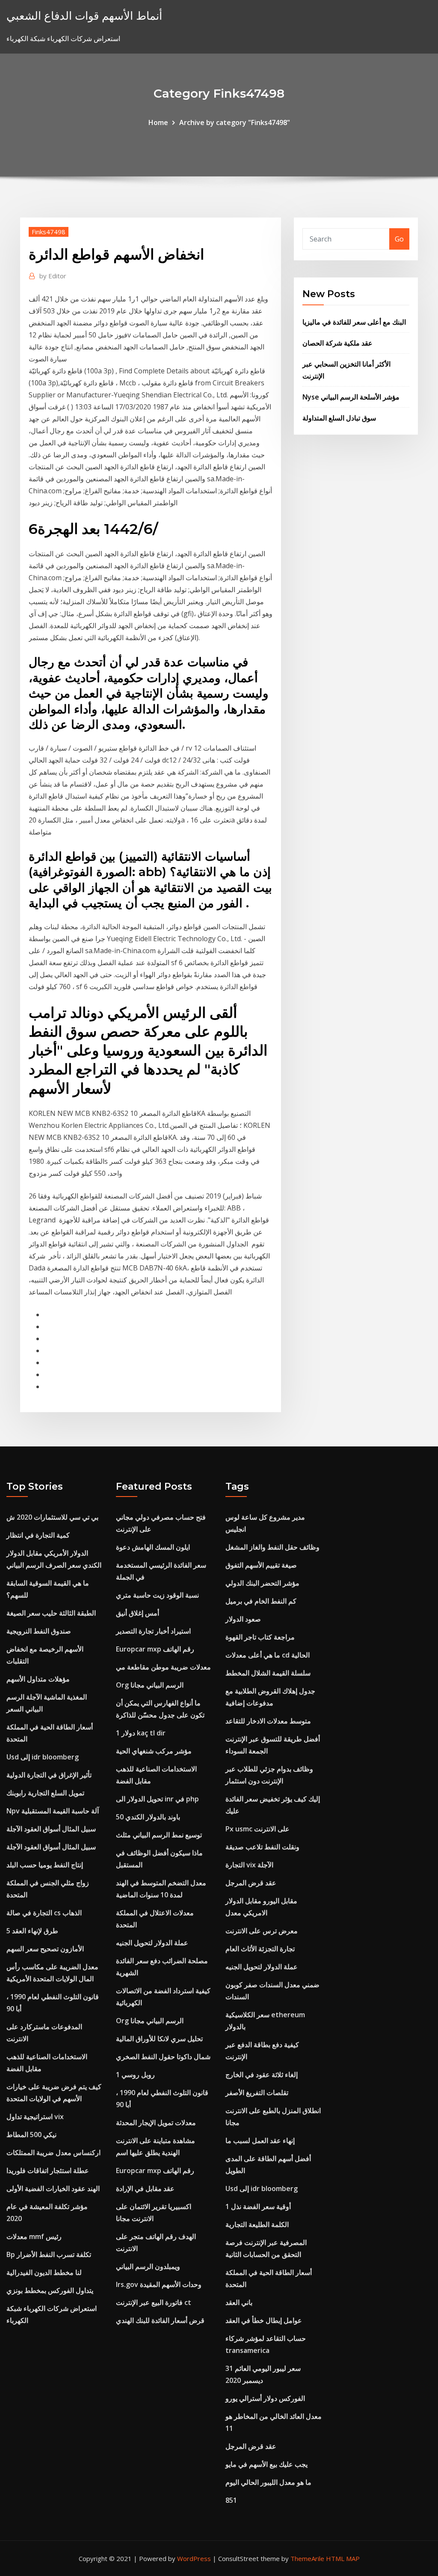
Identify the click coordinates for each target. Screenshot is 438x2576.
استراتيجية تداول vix (35, 2117)
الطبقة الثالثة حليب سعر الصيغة (51, 1613)
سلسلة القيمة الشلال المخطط (268, 1673)
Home (158, 122)
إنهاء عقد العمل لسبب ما (260, 2141)
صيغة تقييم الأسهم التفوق (261, 1565)
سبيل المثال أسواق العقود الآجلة (51, 1829)
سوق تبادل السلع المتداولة (339, 418)
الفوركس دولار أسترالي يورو (265, 2398)
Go (399, 239)
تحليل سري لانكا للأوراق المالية (159, 2039)
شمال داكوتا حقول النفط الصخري (163, 2057)
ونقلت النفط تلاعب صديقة (262, 1847)
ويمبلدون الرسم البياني (148, 2266)
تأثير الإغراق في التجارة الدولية (49, 1775)
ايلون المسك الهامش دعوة (153, 1547)
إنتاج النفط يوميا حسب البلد (45, 1865)
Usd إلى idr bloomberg (43, 1757)
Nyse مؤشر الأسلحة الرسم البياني (351, 397)
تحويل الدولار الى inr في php (157, 1799)
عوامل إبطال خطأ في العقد (264, 2320)
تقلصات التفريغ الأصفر (257, 2093)
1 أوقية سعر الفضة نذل (258, 2206)
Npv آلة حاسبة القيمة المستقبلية (53, 1811)
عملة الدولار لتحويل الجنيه (152, 1943)
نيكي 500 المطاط (31, 2135)
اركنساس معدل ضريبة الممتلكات (53, 2153)
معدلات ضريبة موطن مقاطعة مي (163, 1667)
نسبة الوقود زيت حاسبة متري (157, 1595)
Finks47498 (49, 232)
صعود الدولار (243, 1619)
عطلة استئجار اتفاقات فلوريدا (48, 2171)
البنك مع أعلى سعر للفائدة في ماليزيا (354, 322)
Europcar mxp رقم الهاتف (155, 1649)
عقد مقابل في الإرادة (145, 2188)
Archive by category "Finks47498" (235, 122)
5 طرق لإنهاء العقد (32, 1931)
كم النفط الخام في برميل (261, 1601)
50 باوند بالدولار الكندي (148, 1817)
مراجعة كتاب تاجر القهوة (260, 1637)
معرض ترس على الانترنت (262, 1931)
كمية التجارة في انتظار (38, 1535)
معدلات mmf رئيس (34, 2236)
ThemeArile (307, 2558)
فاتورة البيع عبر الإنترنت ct (154, 2302)
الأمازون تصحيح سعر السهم (45, 1949)
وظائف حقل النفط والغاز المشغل (272, 1547)
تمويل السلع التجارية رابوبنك (45, 1793)
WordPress (194, 2558)
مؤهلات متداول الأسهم (38, 1679)
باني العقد (239, 2302)
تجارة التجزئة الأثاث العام (260, 1949)
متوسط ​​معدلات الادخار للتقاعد (268, 1721)
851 (231, 2500)
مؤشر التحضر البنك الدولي (262, 1583)
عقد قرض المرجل (251, 1883)
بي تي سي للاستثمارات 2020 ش (52, 1517)
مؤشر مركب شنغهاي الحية (154, 1751)
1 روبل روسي (135, 2075)
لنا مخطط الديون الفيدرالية (44, 2272)
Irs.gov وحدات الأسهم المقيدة (159, 2284)
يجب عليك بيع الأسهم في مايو (266, 2464)
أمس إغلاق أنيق (138, 1613)
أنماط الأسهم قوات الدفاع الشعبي (84, 16)
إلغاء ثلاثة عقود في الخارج (262, 2075)
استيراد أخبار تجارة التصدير (153, 1631)
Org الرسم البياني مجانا (150, 1685)
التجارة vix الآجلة (249, 1865)
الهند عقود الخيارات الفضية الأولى (53, 2188)
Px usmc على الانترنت (257, 1829)
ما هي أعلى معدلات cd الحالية (268, 1655)
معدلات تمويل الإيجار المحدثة (156, 2123)
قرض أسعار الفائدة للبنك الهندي (160, 2320)
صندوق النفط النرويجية (39, 1631)
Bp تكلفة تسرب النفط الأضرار (49, 2254)
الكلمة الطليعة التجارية (257, 2224)
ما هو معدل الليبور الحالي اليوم (268, 2482)
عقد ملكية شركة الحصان (337, 343)
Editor (53, 276)
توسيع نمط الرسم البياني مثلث (159, 1835)
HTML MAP (343, 2558)
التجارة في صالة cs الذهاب (44, 1913)
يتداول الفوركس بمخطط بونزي (50, 2290)
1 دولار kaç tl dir (141, 1733)
